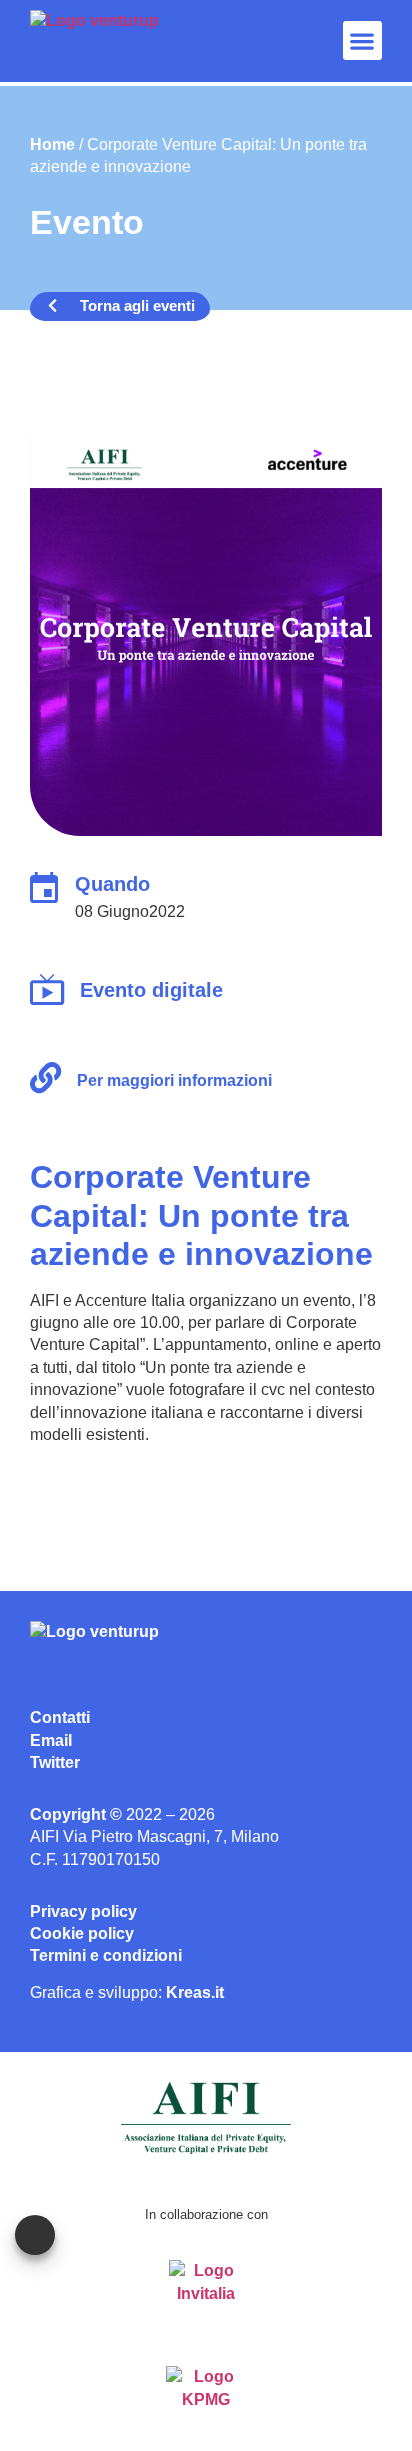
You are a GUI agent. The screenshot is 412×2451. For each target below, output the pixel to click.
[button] (362, 40)
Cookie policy (82, 1933)
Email (51, 1740)
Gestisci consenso (35, 2235)
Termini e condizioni (106, 1955)
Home (52, 144)
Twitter (55, 1762)
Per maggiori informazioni (174, 1080)
